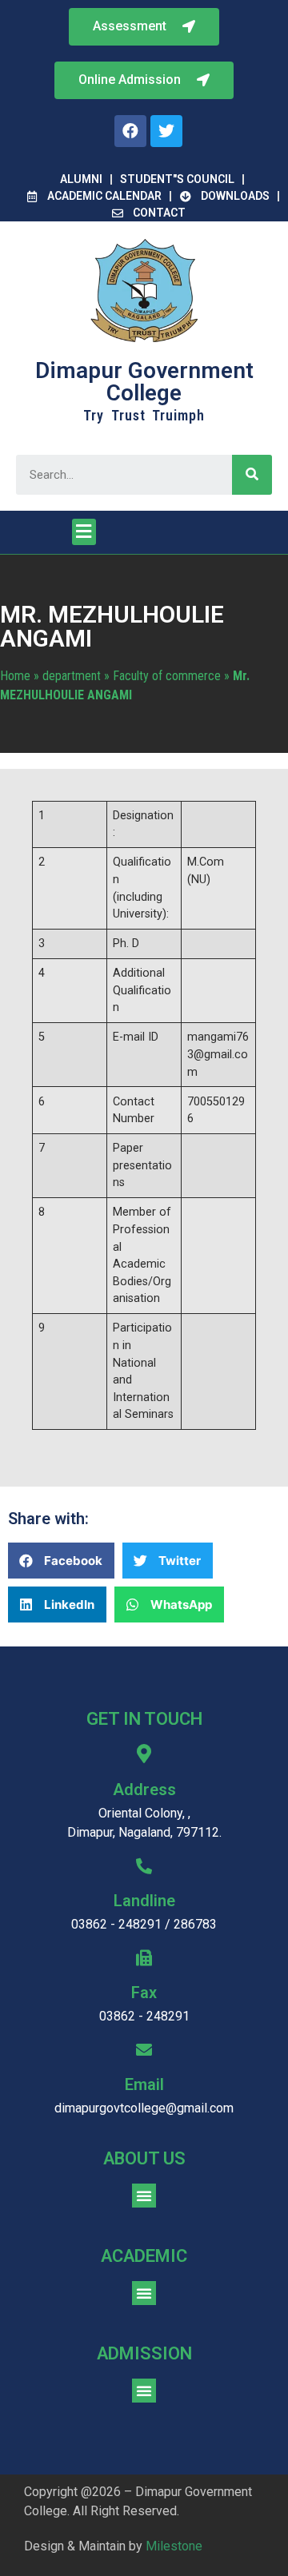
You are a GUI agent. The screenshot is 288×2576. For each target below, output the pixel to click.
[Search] (252, 475)
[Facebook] (130, 131)
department (72, 676)
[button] (144, 80)
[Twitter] (166, 131)
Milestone (174, 2546)
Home (15, 676)
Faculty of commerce (167, 676)
